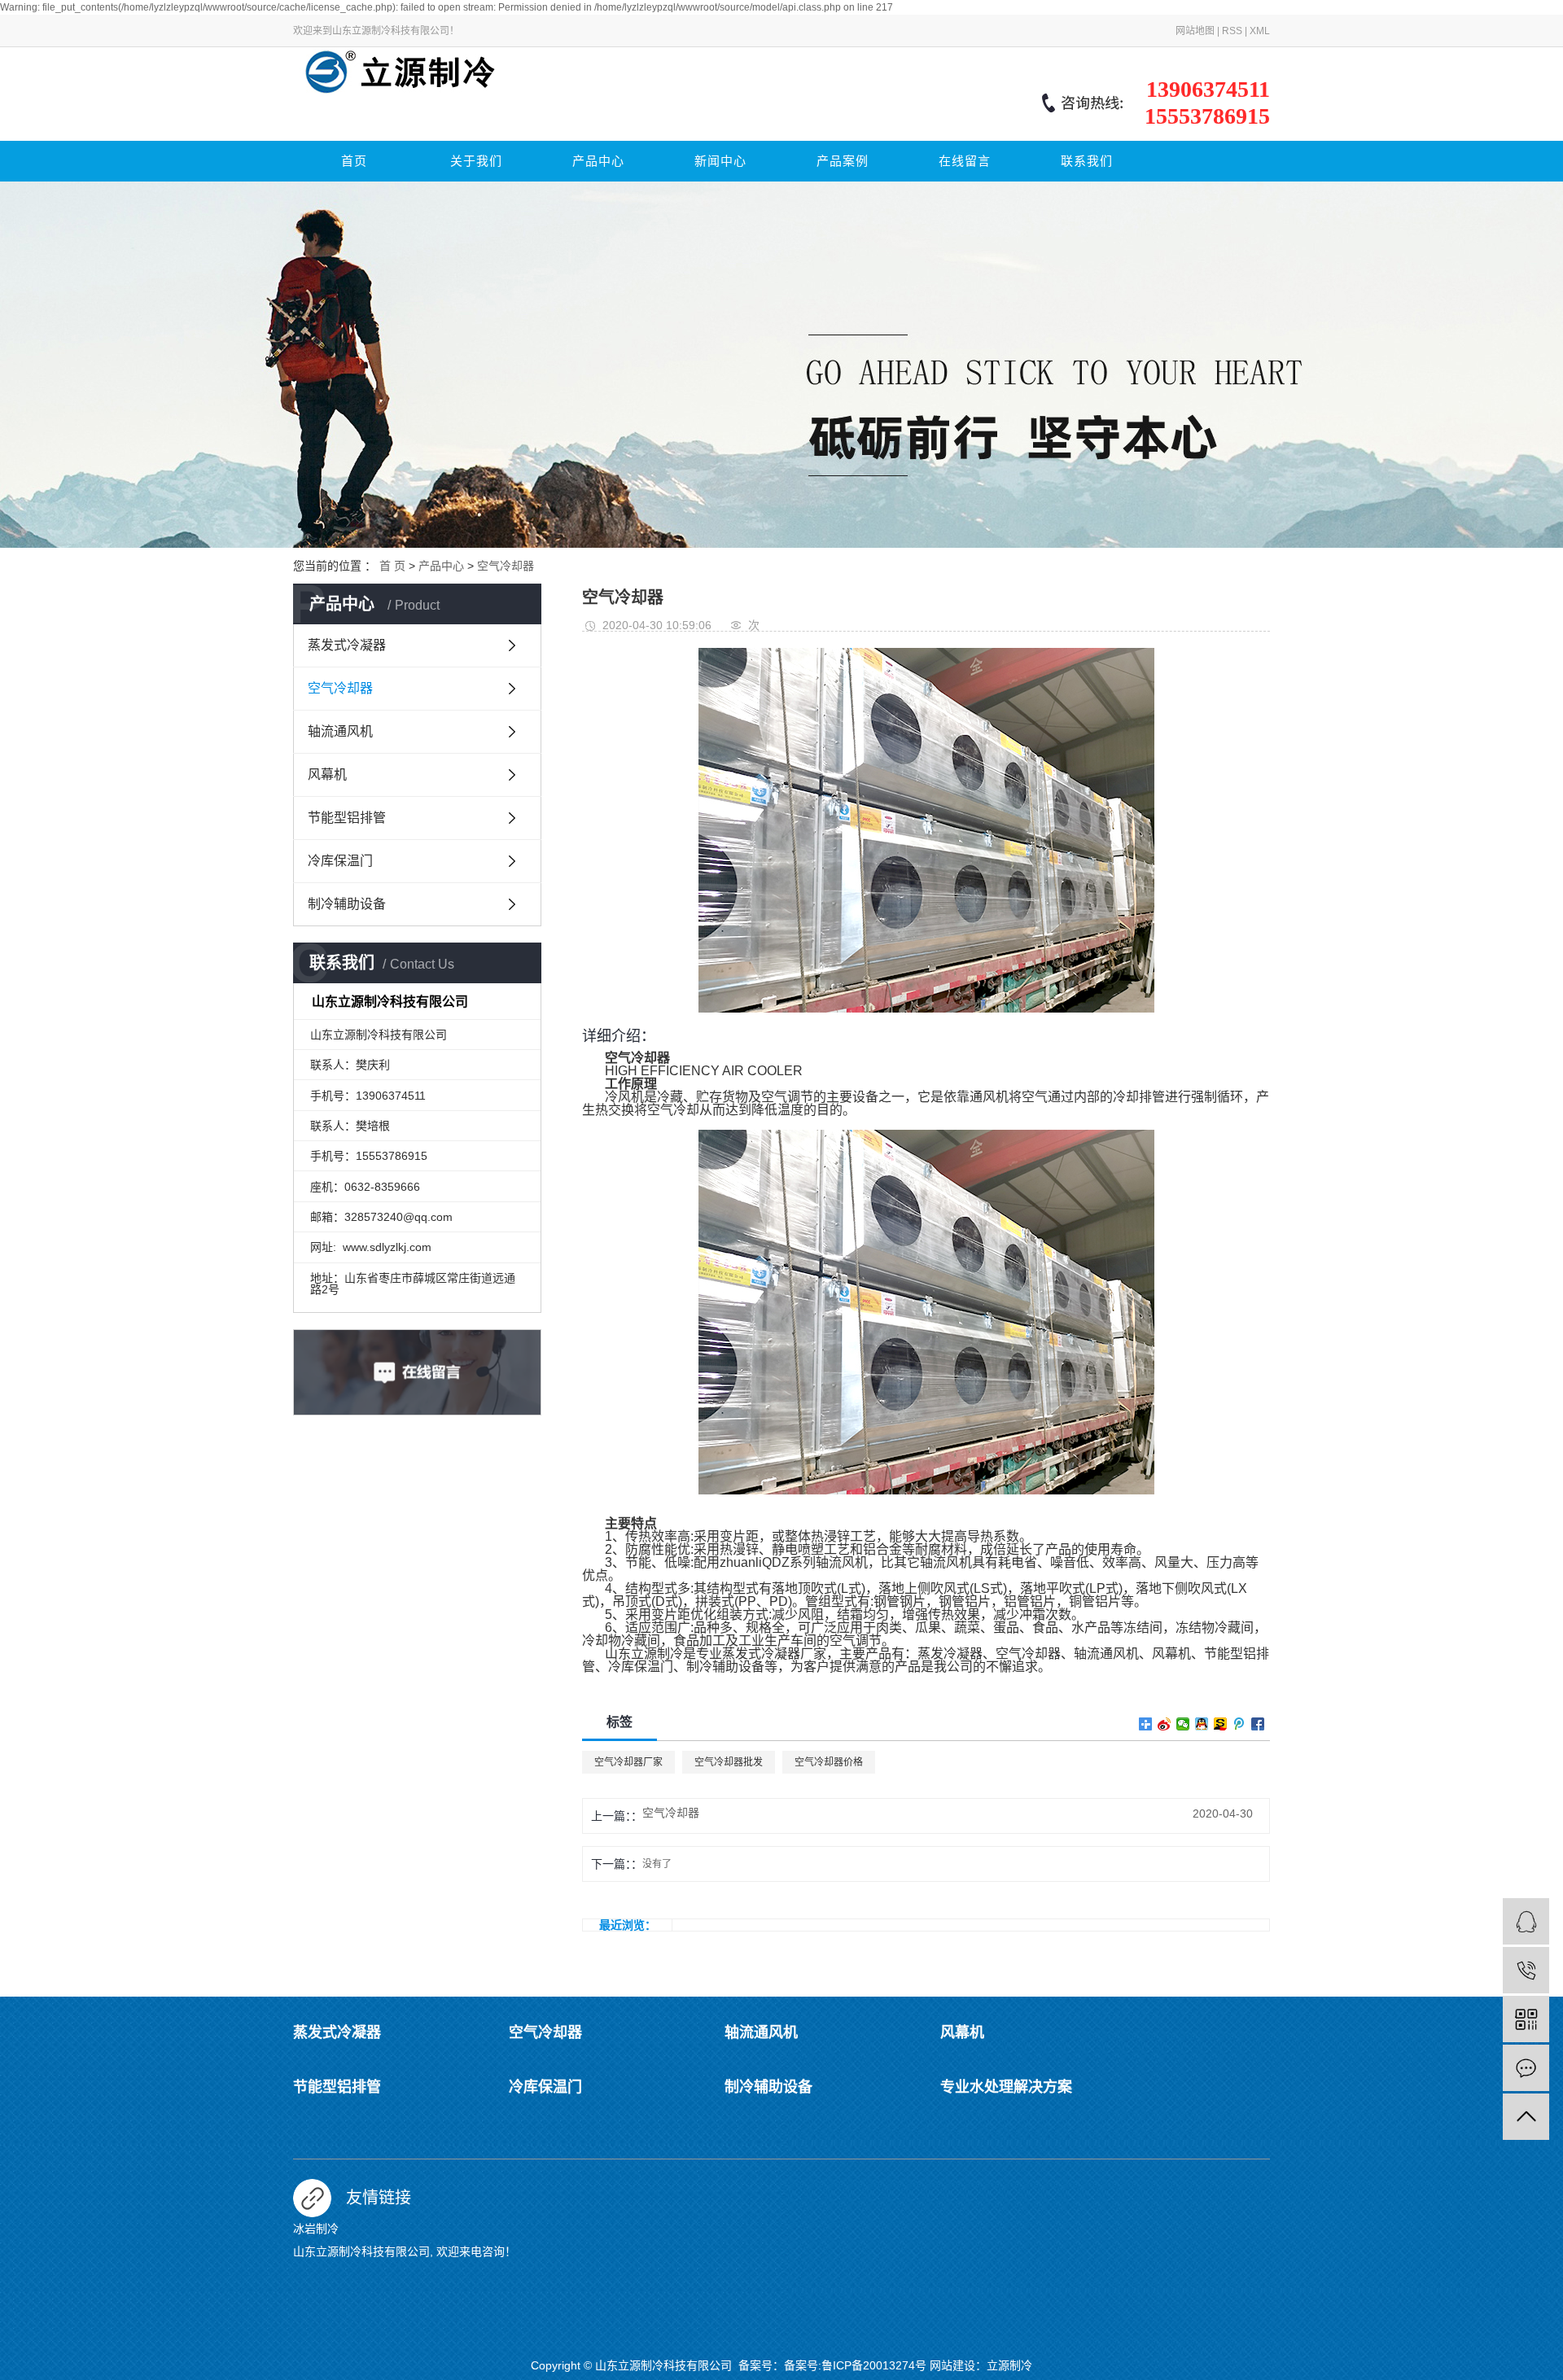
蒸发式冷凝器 (347, 645)
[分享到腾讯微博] (1239, 1724)
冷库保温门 (340, 861)
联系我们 (1087, 161)
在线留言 (965, 161)
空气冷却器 (506, 566)
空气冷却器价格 (829, 1762)
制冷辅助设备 (347, 904)
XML (1260, 31)
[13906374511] (1526, 1970)
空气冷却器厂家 (628, 1762)
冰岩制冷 (316, 2229)
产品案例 (843, 161)
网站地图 (1195, 31)
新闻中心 (720, 161)
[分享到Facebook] (1258, 1724)
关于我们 (476, 161)
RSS (1232, 31)
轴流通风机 (340, 731)
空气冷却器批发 (729, 1762)
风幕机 (327, 774)
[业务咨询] (1526, 1921)
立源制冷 (1009, 2365)
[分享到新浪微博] (1165, 1724)
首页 (354, 161)
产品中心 (598, 161)
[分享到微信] (1183, 1724)
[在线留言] (1526, 2068)
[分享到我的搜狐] (1221, 1724)
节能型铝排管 (347, 818)
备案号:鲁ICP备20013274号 (855, 2365)
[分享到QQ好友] (1202, 1724)
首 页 (392, 566)
